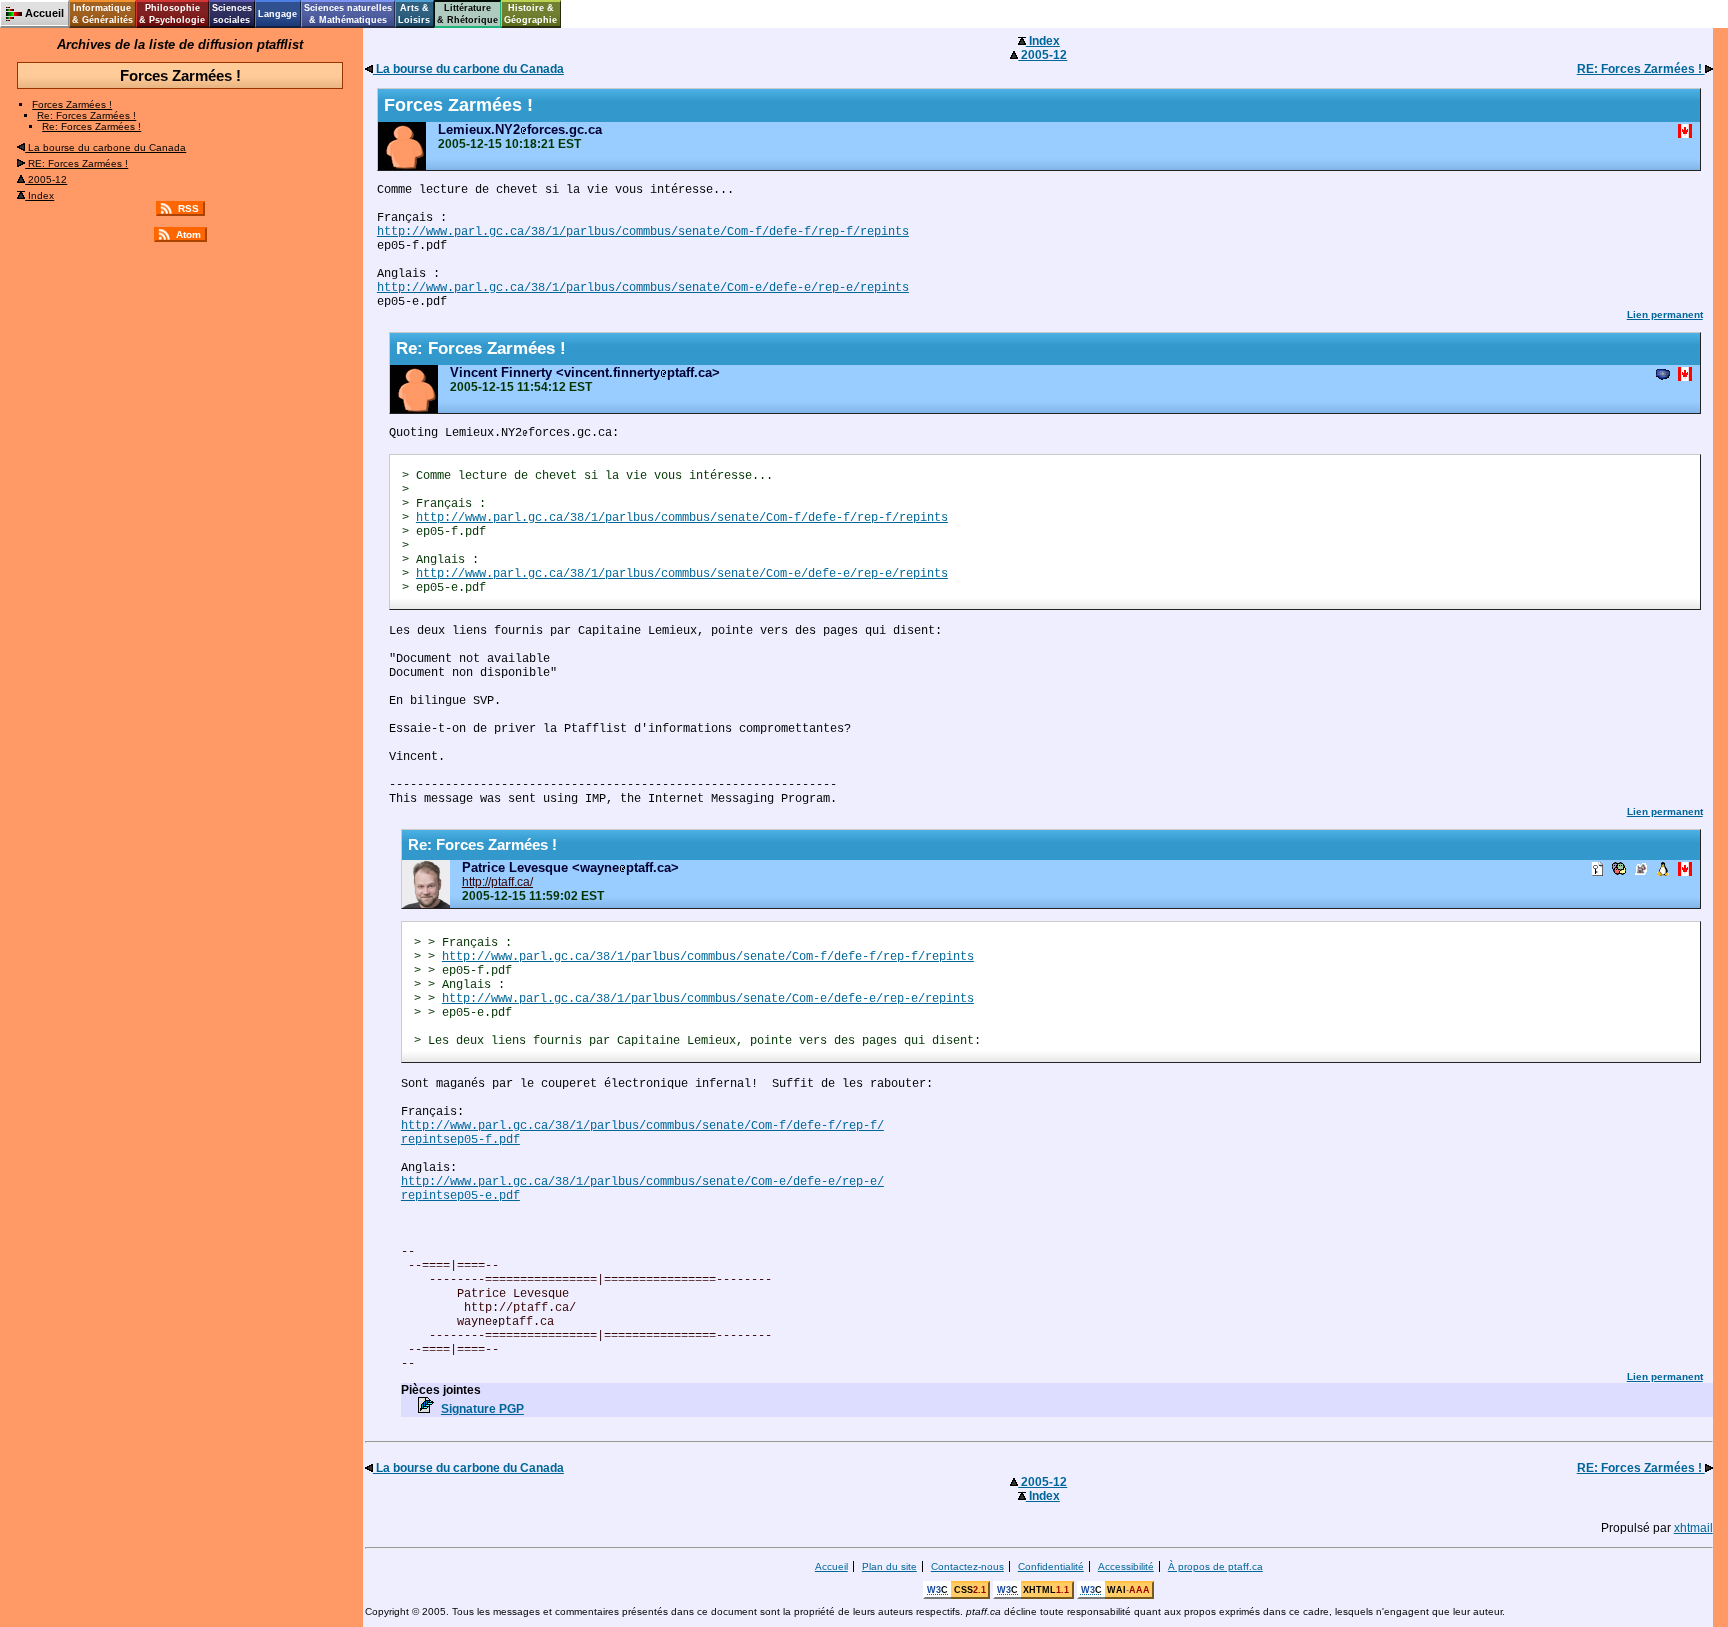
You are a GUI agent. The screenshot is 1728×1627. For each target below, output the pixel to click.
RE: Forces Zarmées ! (76, 163)
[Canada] (1685, 132)
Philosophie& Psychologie (172, 14)
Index (39, 195)
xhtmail (1693, 1528)
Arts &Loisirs (414, 14)
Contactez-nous (967, 1566)
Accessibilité (1126, 1566)
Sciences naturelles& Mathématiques (348, 14)
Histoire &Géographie (530, 14)
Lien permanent (1665, 314)
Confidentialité (1051, 1566)
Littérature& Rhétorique (467, 14)
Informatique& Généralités (102, 14)
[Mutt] (1641, 870)
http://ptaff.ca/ (497, 882)
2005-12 (46, 179)
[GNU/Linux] (1663, 870)
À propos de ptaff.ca (1215, 1566)
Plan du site (889, 1566)
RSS (188, 208)
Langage (277, 14)
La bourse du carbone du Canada (105, 147)
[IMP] (1663, 375)
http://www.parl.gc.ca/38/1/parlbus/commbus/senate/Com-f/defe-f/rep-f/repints (643, 232)
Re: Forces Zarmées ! (86, 115)
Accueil (831, 1566)
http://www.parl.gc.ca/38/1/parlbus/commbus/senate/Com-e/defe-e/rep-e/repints (643, 288)
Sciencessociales (232, 14)
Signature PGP (482, 1409)
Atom (188, 234)
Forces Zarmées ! (72, 104)
